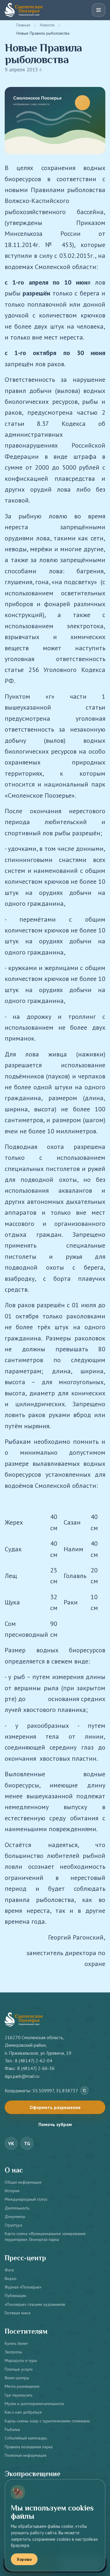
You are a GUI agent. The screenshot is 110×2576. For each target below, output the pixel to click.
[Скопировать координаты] (84, 2091)
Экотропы (13, 2352)
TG (27, 2143)
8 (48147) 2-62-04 (34, 2061)
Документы (15, 2217)
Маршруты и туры (21, 2360)
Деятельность (17, 2208)
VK (11, 2143)
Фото (9, 2270)
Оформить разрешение (55, 2107)
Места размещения (22, 2386)
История (12, 2191)
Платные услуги (19, 2369)
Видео (11, 2278)
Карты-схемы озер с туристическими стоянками (47, 2421)
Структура (13, 2225)
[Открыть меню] (99, 10)
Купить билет (16, 2343)
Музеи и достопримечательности (34, 2404)
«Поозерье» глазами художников (35, 2304)
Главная (23, 25)
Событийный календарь (26, 2438)
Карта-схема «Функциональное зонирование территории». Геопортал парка (45, 2236)
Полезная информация (26, 2455)
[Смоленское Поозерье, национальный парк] (24, 10)
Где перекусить (18, 2395)
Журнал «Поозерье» (23, 2287)
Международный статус (26, 2199)
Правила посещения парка (29, 2447)
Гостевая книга (18, 2313)
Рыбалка (12, 2429)
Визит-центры (17, 2378)
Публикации (15, 2296)
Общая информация (23, 2182)
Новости (47, 25)
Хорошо (24, 2559)
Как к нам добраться (23, 2412)
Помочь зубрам (55, 2124)
